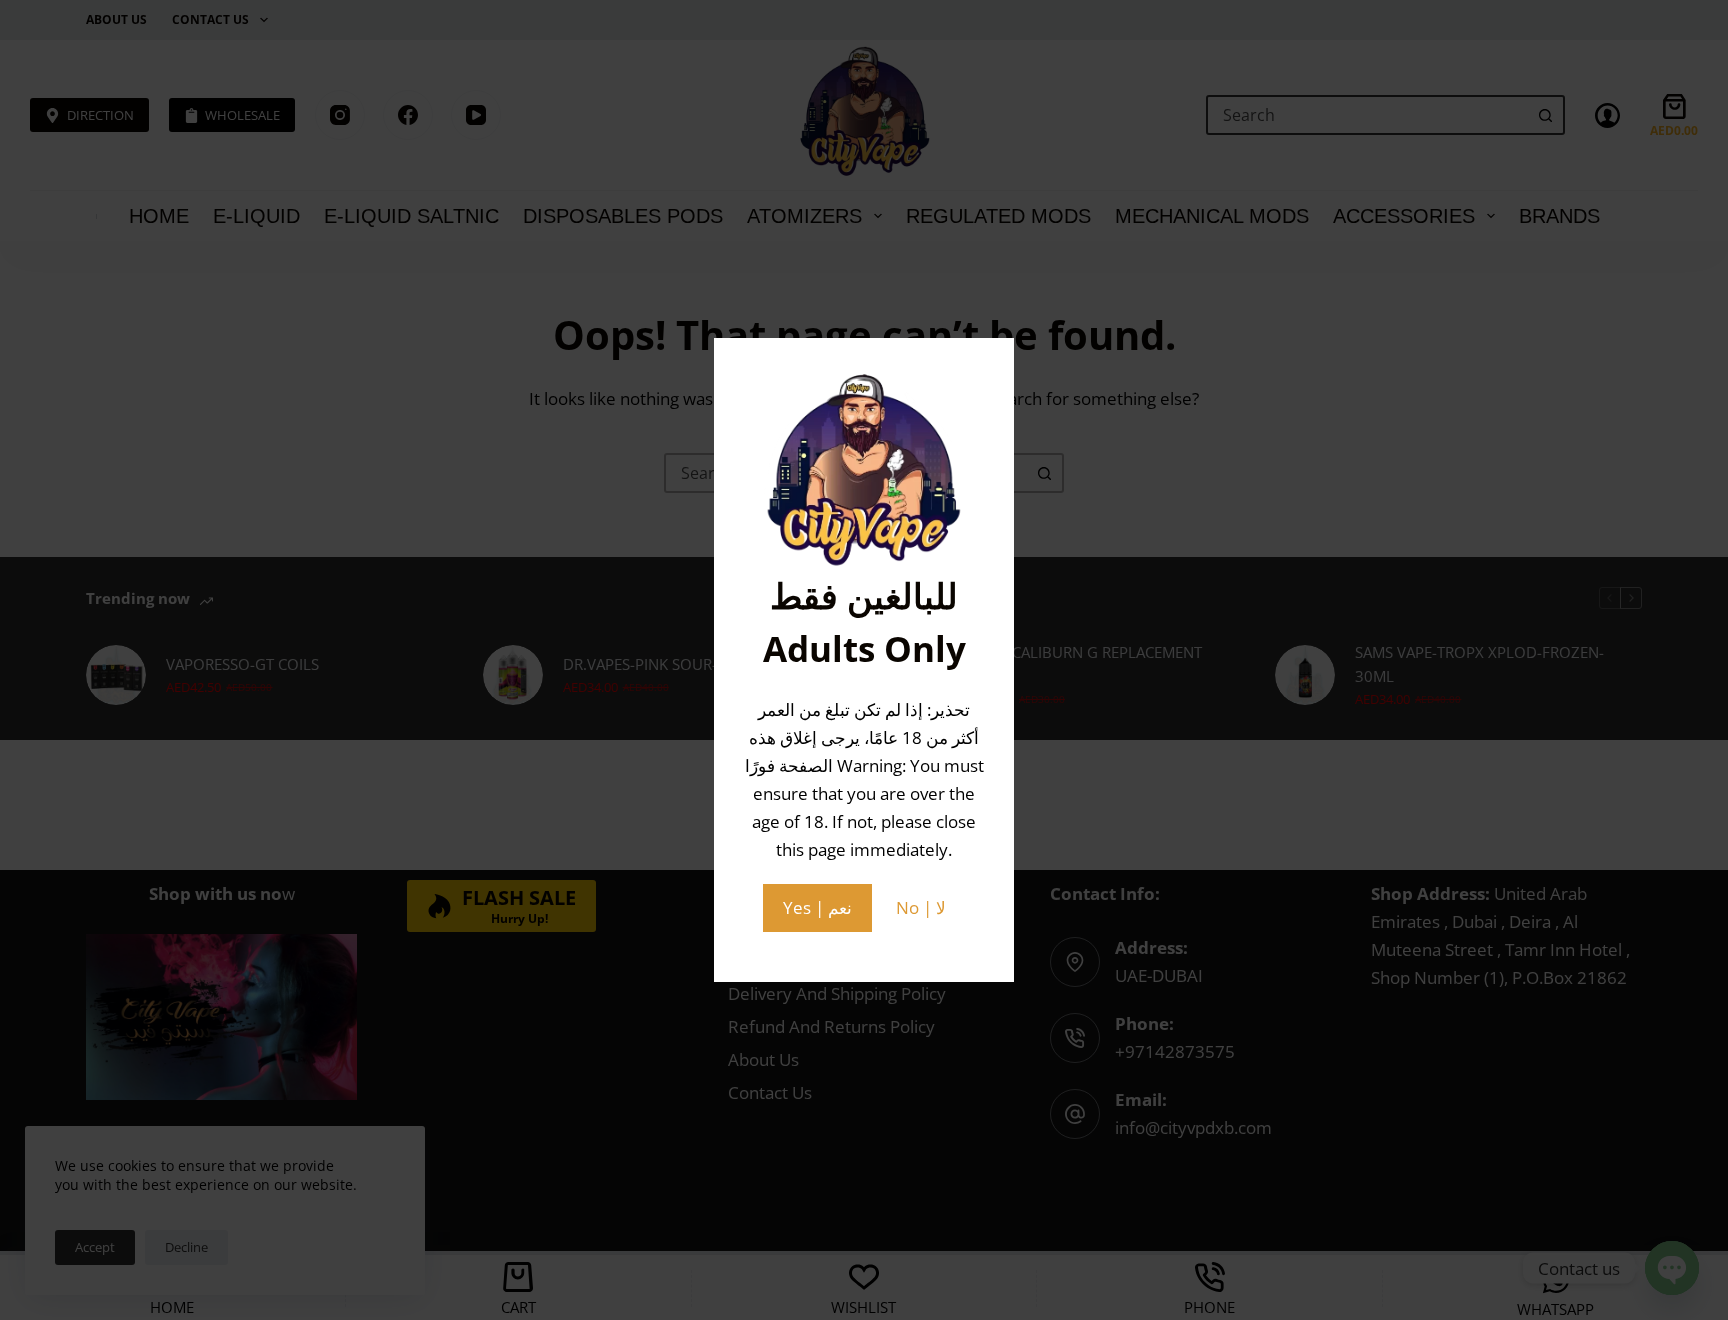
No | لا (921, 907)
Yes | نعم (817, 907)
